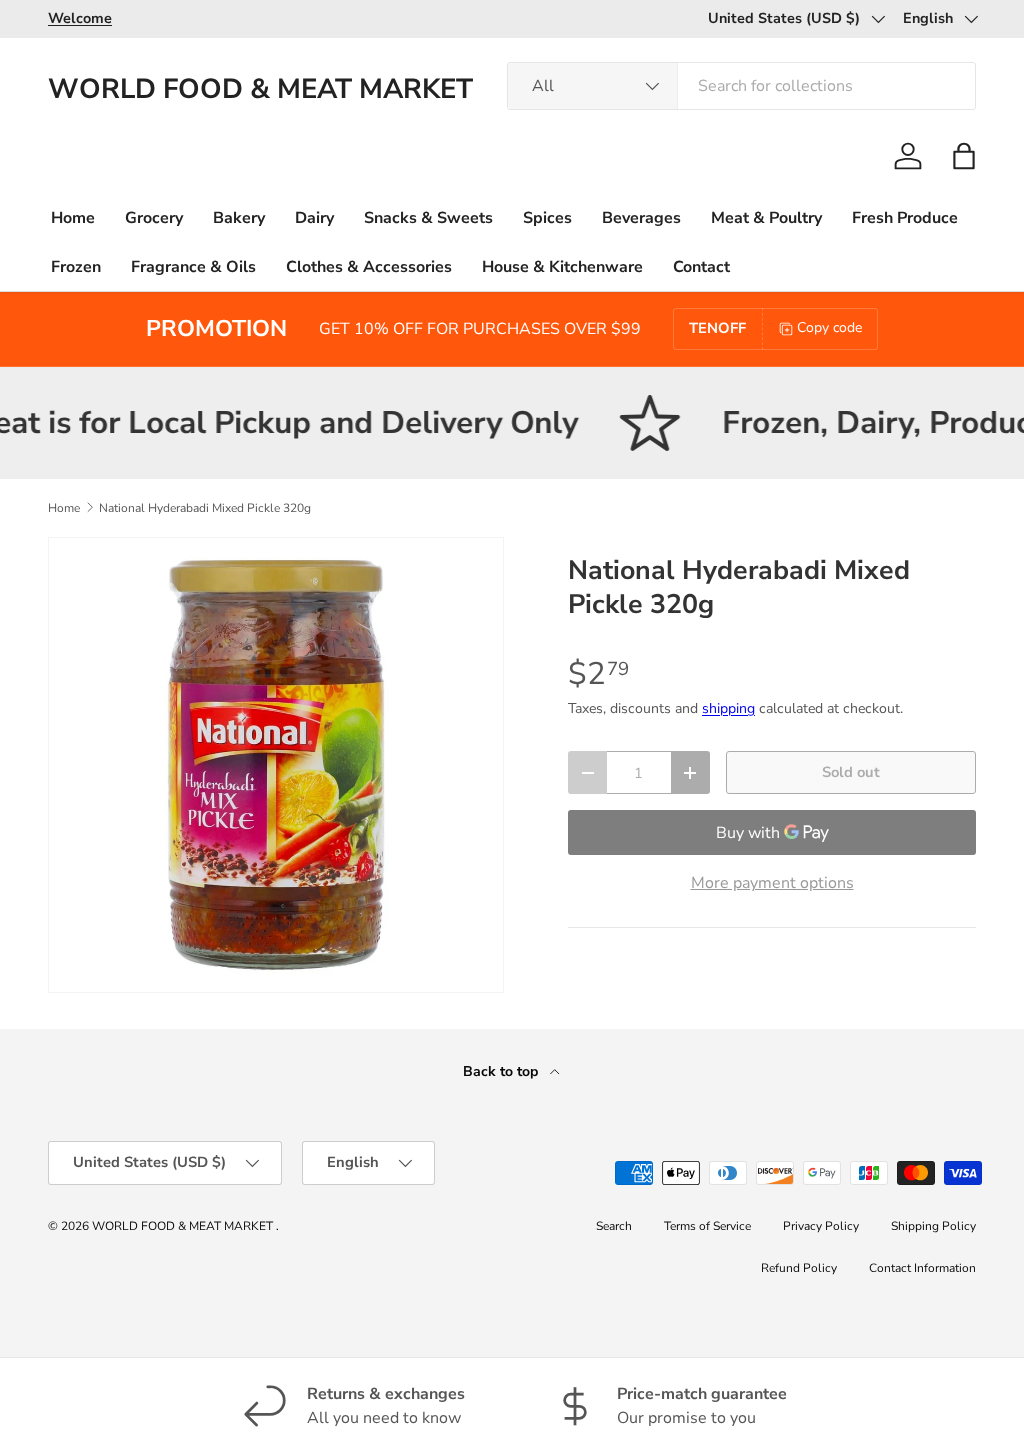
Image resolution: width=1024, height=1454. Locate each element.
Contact (701, 267)
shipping (728, 708)
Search (614, 1226)
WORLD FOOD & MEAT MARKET (184, 1226)
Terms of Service (707, 1226)
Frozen (76, 267)
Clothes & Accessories (369, 267)
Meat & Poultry (766, 218)
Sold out (851, 772)
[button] (964, 156)
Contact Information (922, 1268)
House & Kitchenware (562, 267)
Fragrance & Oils (193, 267)
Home (73, 218)
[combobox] (741, 86)
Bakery (239, 218)
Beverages (641, 218)
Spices (547, 218)
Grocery (154, 218)
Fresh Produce (905, 218)
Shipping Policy (933, 1226)
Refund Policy (799, 1268)
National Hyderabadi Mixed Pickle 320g (205, 508)
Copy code (829, 327)
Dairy (314, 218)
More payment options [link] (772, 883)
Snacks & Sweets (428, 218)
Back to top (502, 1071)
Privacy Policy (821, 1226)
